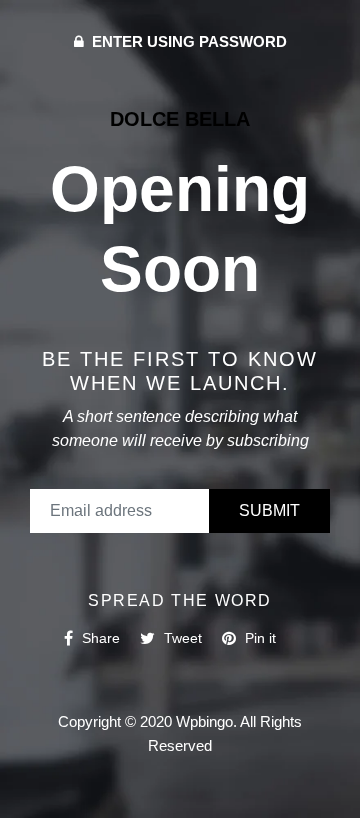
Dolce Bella (180, 119)
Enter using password (187, 41)
